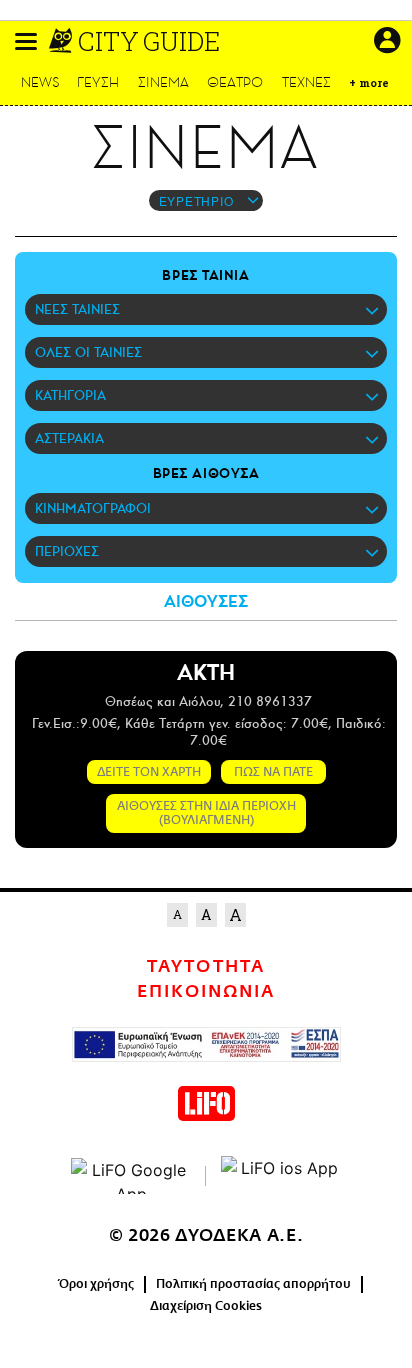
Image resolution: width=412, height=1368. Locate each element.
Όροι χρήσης (96, 1284)
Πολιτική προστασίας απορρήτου (253, 1284)
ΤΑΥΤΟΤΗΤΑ (205, 967)
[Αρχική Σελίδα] (62, 41)
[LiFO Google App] (131, 1176)
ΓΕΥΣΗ (98, 82)
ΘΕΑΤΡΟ (235, 82)
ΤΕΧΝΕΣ (306, 82)
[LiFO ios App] (281, 1176)
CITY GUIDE (149, 41)
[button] (26, 41)
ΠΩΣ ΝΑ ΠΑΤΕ (273, 772)
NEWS (40, 82)
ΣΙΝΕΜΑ (163, 82)
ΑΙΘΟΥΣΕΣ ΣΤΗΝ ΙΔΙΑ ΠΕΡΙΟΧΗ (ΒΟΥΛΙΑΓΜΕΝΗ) (206, 813)
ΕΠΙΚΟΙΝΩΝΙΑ (206, 992)
